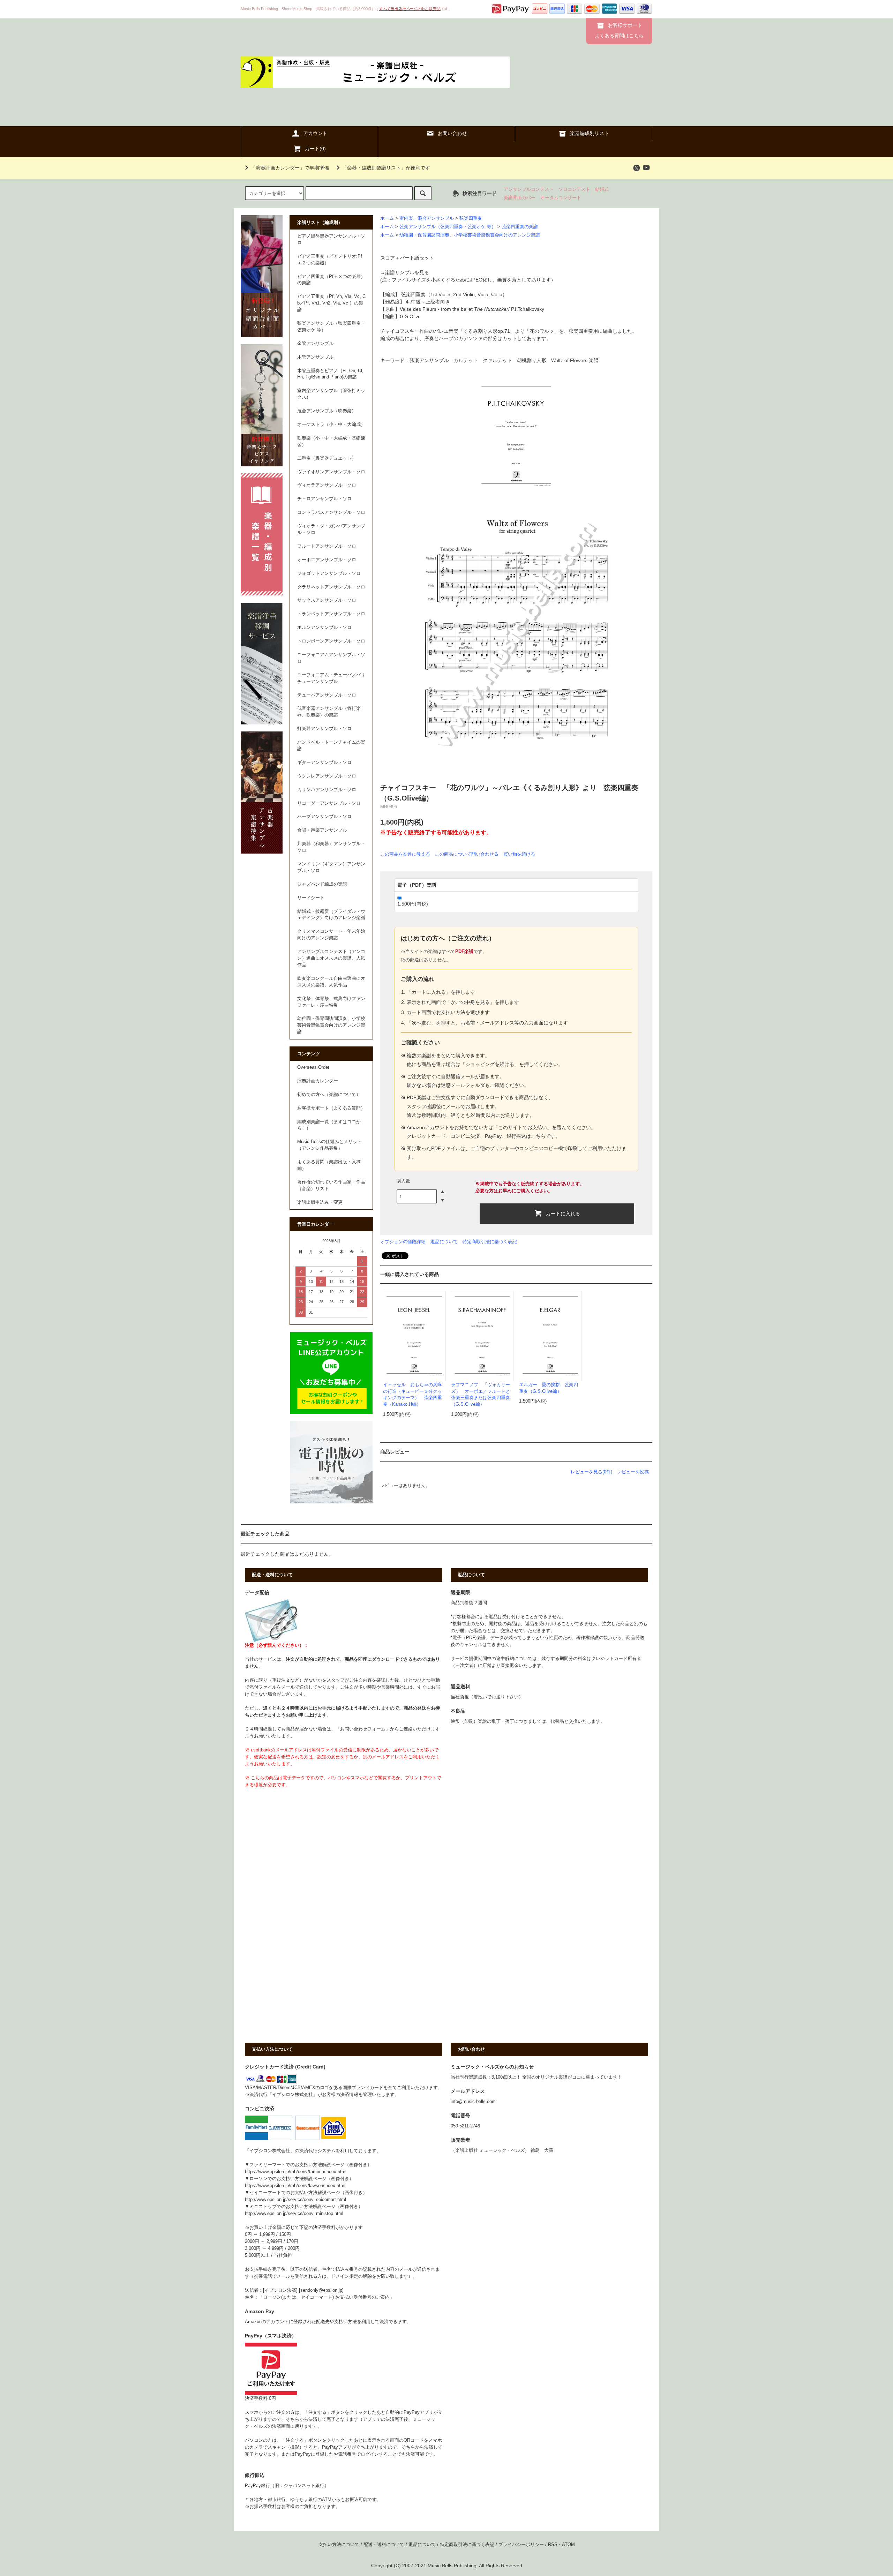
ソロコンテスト (574, 189)
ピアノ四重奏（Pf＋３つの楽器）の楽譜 (331, 280)
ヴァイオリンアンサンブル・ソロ (331, 472)
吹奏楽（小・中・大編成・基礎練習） (331, 441)
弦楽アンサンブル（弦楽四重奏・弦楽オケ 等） (448, 227)
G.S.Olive (410, 316)
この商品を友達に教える (405, 854)
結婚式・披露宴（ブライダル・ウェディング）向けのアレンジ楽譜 (331, 915)
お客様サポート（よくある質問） (331, 1108)
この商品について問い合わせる (467, 854)
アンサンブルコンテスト (529, 189)
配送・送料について (384, 2545)
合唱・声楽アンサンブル (322, 830)
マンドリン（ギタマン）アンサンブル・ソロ (331, 867)
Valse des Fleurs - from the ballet (454, 309)
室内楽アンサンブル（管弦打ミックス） (331, 394)
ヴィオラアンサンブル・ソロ (327, 485)
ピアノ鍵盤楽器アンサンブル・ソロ (331, 239)
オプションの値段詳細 (403, 1242)
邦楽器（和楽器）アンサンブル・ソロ (331, 847)
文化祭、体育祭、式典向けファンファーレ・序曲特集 (331, 1002)
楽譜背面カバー (520, 198)
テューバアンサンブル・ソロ (327, 695)
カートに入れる (563, 1213)
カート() (315, 149)
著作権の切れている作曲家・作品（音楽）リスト (331, 1185)
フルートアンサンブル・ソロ (327, 546)
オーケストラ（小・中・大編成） (331, 425)
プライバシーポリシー (521, 2545)
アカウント (315, 133)
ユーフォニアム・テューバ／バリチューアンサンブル (331, 678)
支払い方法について (339, 2545)
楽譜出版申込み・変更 (320, 1202)
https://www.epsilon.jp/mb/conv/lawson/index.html (295, 2186)
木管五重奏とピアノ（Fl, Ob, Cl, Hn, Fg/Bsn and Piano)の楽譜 (330, 374)
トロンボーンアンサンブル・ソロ (331, 641)
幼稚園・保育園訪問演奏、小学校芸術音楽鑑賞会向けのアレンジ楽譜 (470, 235)
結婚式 (602, 189)
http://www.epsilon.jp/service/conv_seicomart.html (295, 2200)
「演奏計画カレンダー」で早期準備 (290, 168)
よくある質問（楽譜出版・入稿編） (329, 1165)
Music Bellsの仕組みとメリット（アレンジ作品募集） (329, 1145)
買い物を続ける (519, 854)
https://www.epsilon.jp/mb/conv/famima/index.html (296, 2172)
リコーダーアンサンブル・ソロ (329, 803)
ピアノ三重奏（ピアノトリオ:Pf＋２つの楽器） (330, 260)
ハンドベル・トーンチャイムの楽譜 (331, 746)
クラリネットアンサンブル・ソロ (331, 587)
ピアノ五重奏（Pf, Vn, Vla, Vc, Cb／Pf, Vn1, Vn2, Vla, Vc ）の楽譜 (331, 303)
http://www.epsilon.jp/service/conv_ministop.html (294, 2214)
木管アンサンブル (315, 357)
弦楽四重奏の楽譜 (520, 227)
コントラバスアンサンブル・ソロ (331, 512)
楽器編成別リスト (590, 133)
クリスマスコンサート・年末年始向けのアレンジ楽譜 (331, 935)
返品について (444, 1242)
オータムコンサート (561, 198)
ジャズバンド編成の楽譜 (322, 884)
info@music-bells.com (473, 2102)
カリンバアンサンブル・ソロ (327, 790)
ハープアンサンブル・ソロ (324, 817)
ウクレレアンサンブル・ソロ (327, 776)
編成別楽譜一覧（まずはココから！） (329, 1125)
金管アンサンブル (315, 344)
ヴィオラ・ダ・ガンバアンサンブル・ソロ (331, 529)
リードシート (311, 898)
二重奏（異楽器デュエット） (327, 458)
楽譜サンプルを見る (407, 272)
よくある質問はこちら (619, 36)
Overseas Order (313, 1067)
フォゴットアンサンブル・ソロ (329, 573)
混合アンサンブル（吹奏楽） (327, 411)
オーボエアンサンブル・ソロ (327, 560)
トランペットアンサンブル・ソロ (331, 614)
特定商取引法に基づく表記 (490, 1242)
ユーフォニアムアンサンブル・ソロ (331, 658)
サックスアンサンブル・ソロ (327, 600)
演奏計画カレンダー (318, 1081)
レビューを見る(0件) (591, 1472)
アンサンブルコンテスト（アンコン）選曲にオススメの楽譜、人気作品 (331, 958)
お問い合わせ (452, 133)
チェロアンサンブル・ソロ (324, 499)
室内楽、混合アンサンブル (427, 218)
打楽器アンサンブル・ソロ (324, 729)
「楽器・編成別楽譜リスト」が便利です (386, 168)
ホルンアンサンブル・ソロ (324, 628)
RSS (553, 2545)
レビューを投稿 (633, 1472)
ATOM (568, 2545)
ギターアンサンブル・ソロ (324, 763)
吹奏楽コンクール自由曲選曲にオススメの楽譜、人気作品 (331, 982)
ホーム (387, 218)
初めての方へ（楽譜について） (329, 1095)
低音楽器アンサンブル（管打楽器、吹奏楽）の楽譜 (329, 712)
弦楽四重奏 (471, 218)
